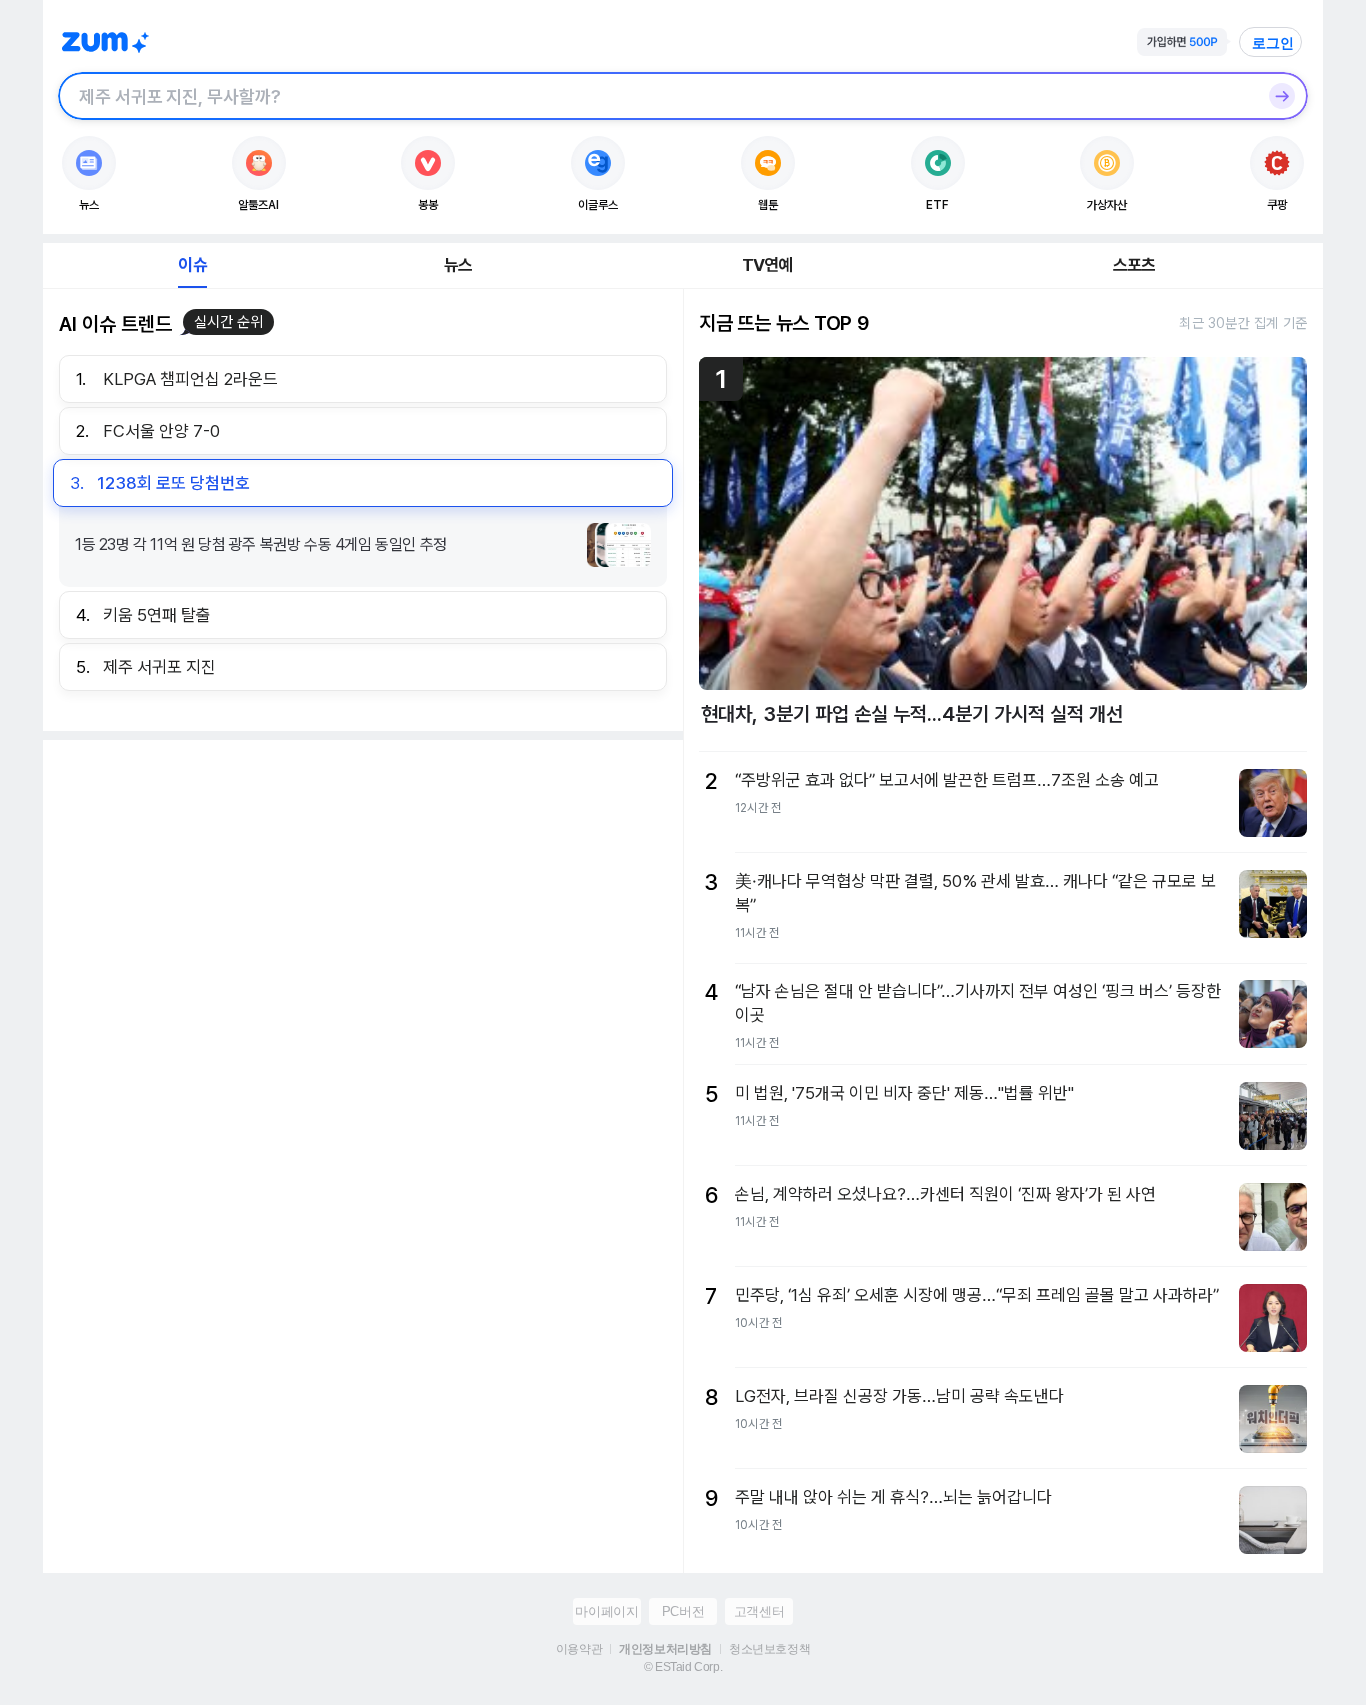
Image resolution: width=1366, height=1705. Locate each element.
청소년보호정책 (769, 1649)
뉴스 (458, 265)
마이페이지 (606, 1611)
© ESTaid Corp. (683, 1667)
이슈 (192, 265)
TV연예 (767, 265)
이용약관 (579, 1649)
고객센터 (759, 1611)
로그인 (1273, 43)
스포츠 (1134, 265)
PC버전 (683, 1611)
